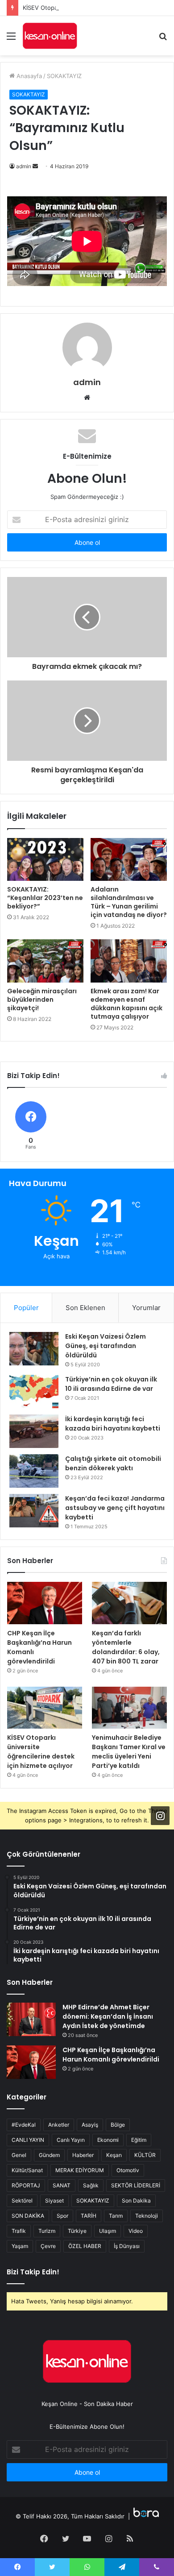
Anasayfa (28, 76)
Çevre (48, 2246)
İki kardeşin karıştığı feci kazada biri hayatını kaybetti (113, 1424)
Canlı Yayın (71, 2140)
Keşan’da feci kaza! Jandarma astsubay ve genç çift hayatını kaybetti (115, 1508)
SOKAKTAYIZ (64, 76)
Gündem (49, 2155)
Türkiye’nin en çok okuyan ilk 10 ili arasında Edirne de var (111, 1384)
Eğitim (139, 2140)
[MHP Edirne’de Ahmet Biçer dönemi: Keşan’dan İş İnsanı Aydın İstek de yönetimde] (31, 2019)
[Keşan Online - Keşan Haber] (50, 36)
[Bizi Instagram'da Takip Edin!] (160, 1816)
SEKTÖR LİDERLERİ (136, 2185)
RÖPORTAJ (26, 2185)
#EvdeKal (24, 2125)
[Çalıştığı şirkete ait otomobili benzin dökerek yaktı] (34, 1471)
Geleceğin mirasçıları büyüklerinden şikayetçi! (42, 1000)
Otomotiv (128, 2170)
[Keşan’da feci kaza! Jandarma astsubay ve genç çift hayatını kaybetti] (34, 1511)
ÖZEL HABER (85, 2246)
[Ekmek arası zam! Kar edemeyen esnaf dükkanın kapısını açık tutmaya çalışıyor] (129, 961)
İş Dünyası (127, 2246)
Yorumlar (146, 1308)
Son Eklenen (85, 1308)
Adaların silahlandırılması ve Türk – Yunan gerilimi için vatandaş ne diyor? (129, 902)
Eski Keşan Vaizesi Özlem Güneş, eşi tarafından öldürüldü (106, 1346)
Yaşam (20, 2246)
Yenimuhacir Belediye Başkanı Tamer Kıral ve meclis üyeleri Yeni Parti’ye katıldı (129, 1752)
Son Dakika (136, 2201)
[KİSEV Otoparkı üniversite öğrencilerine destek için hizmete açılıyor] (45, 1708)
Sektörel (22, 2201)
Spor (62, 2216)
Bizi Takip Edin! (33, 2272)
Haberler (83, 2155)
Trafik (19, 2231)
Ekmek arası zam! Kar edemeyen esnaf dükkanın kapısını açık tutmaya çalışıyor (126, 1004)
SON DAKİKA (28, 2216)
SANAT (62, 2185)
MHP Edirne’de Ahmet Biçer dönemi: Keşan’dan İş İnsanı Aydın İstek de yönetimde (108, 2016)
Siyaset (54, 2201)
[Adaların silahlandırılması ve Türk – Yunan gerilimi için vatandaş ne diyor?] (129, 859)
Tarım (116, 2216)
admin (24, 166)
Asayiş (90, 2125)
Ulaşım (108, 2231)
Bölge (118, 2125)
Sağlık (91, 2185)
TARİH (89, 2216)
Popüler (26, 1308)
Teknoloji (147, 2216)
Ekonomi (108, 2140)
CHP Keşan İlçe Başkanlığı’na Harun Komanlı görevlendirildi (111, 2055)
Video (136, 2231)
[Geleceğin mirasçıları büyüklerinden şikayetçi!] (45, 961)
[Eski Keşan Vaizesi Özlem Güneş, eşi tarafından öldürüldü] (34, 1349)
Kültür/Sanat (27, 2170)
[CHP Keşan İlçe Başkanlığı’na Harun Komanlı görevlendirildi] (45, 1603)
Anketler (59, 2125)
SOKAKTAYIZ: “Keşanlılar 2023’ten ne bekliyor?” (45, 898)
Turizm (47, 2231)
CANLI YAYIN (28, 2140)
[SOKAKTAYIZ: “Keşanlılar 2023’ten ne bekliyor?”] (45, 859)
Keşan (114, 2155)
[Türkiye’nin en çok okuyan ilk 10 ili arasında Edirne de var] (34, 1392)
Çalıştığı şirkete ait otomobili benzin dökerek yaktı (113, 1463)
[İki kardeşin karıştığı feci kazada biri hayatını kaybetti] (34, 1431)
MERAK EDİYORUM (80, 2170)
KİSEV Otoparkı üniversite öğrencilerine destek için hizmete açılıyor (41, 1752)
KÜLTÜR (145, 2155)
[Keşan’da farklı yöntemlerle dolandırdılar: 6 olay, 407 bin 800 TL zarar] (129, 1603)
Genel (19, 2155)
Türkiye (77, 2231)
